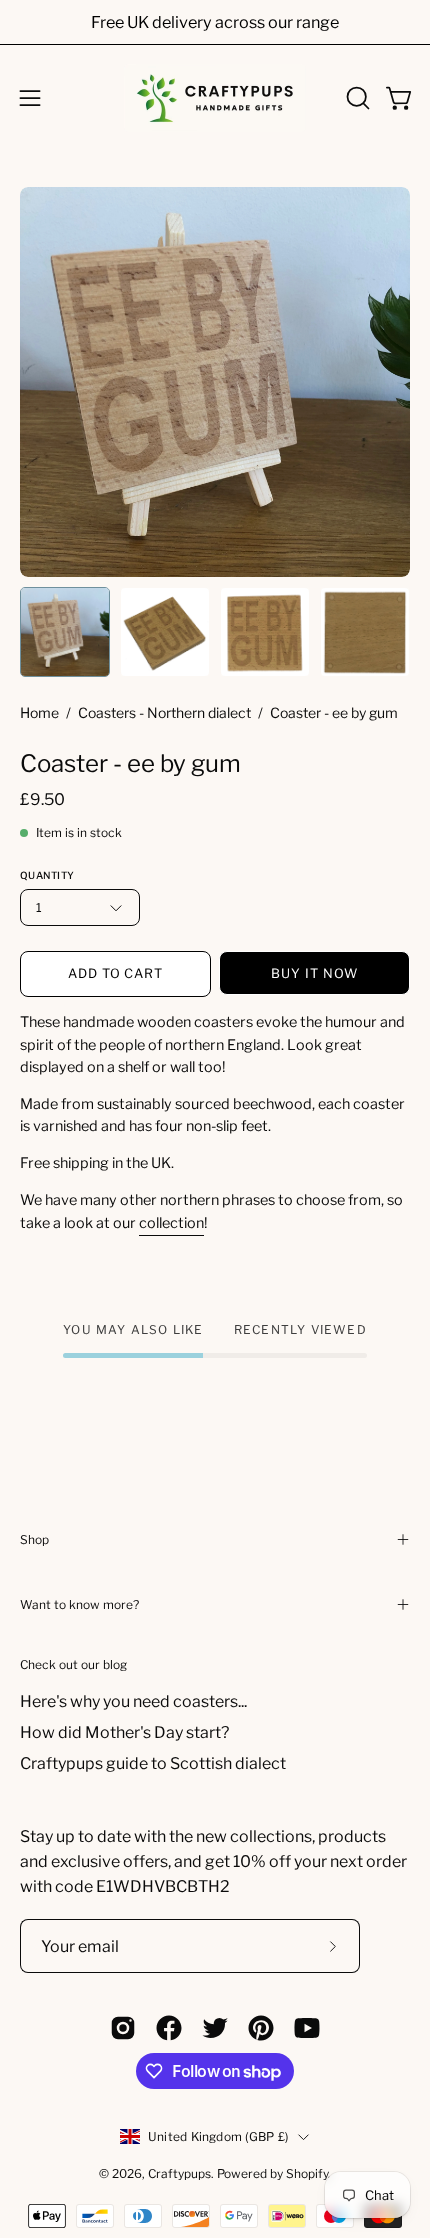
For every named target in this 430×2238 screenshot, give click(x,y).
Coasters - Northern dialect (164, 712)
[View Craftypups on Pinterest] (261, 2028)
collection (171, 1223)
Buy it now (314, 973)
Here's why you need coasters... (133, 1701)
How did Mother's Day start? (124, 1732)
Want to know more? (79, 1604)
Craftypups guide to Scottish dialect (153, 1763)
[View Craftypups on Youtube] (307, 2028)
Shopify (307, 2173)
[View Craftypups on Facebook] (169, 2028)
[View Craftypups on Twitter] (215, 2028)
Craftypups (179, 2173)
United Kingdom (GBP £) (218, 2136)
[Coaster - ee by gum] (65, 632)
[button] (356, 98)
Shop (34, 1539)
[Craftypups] (215, 98)
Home (39, 712)
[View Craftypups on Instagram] (123, 2028)
